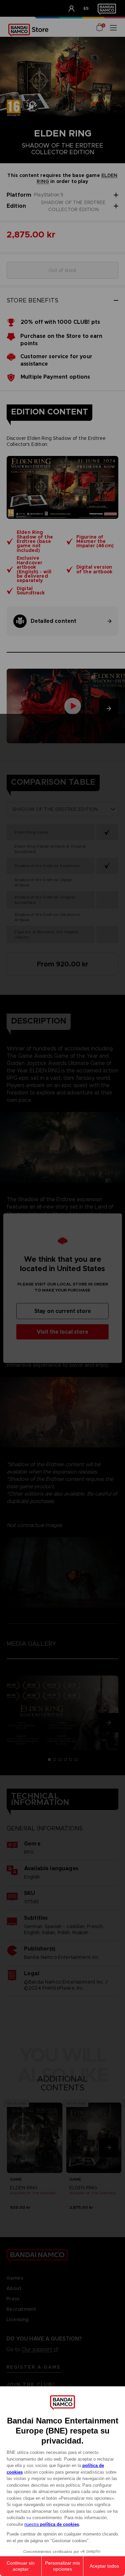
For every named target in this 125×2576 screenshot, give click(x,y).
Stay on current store (63, 1311)
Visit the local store (62, 1331)
